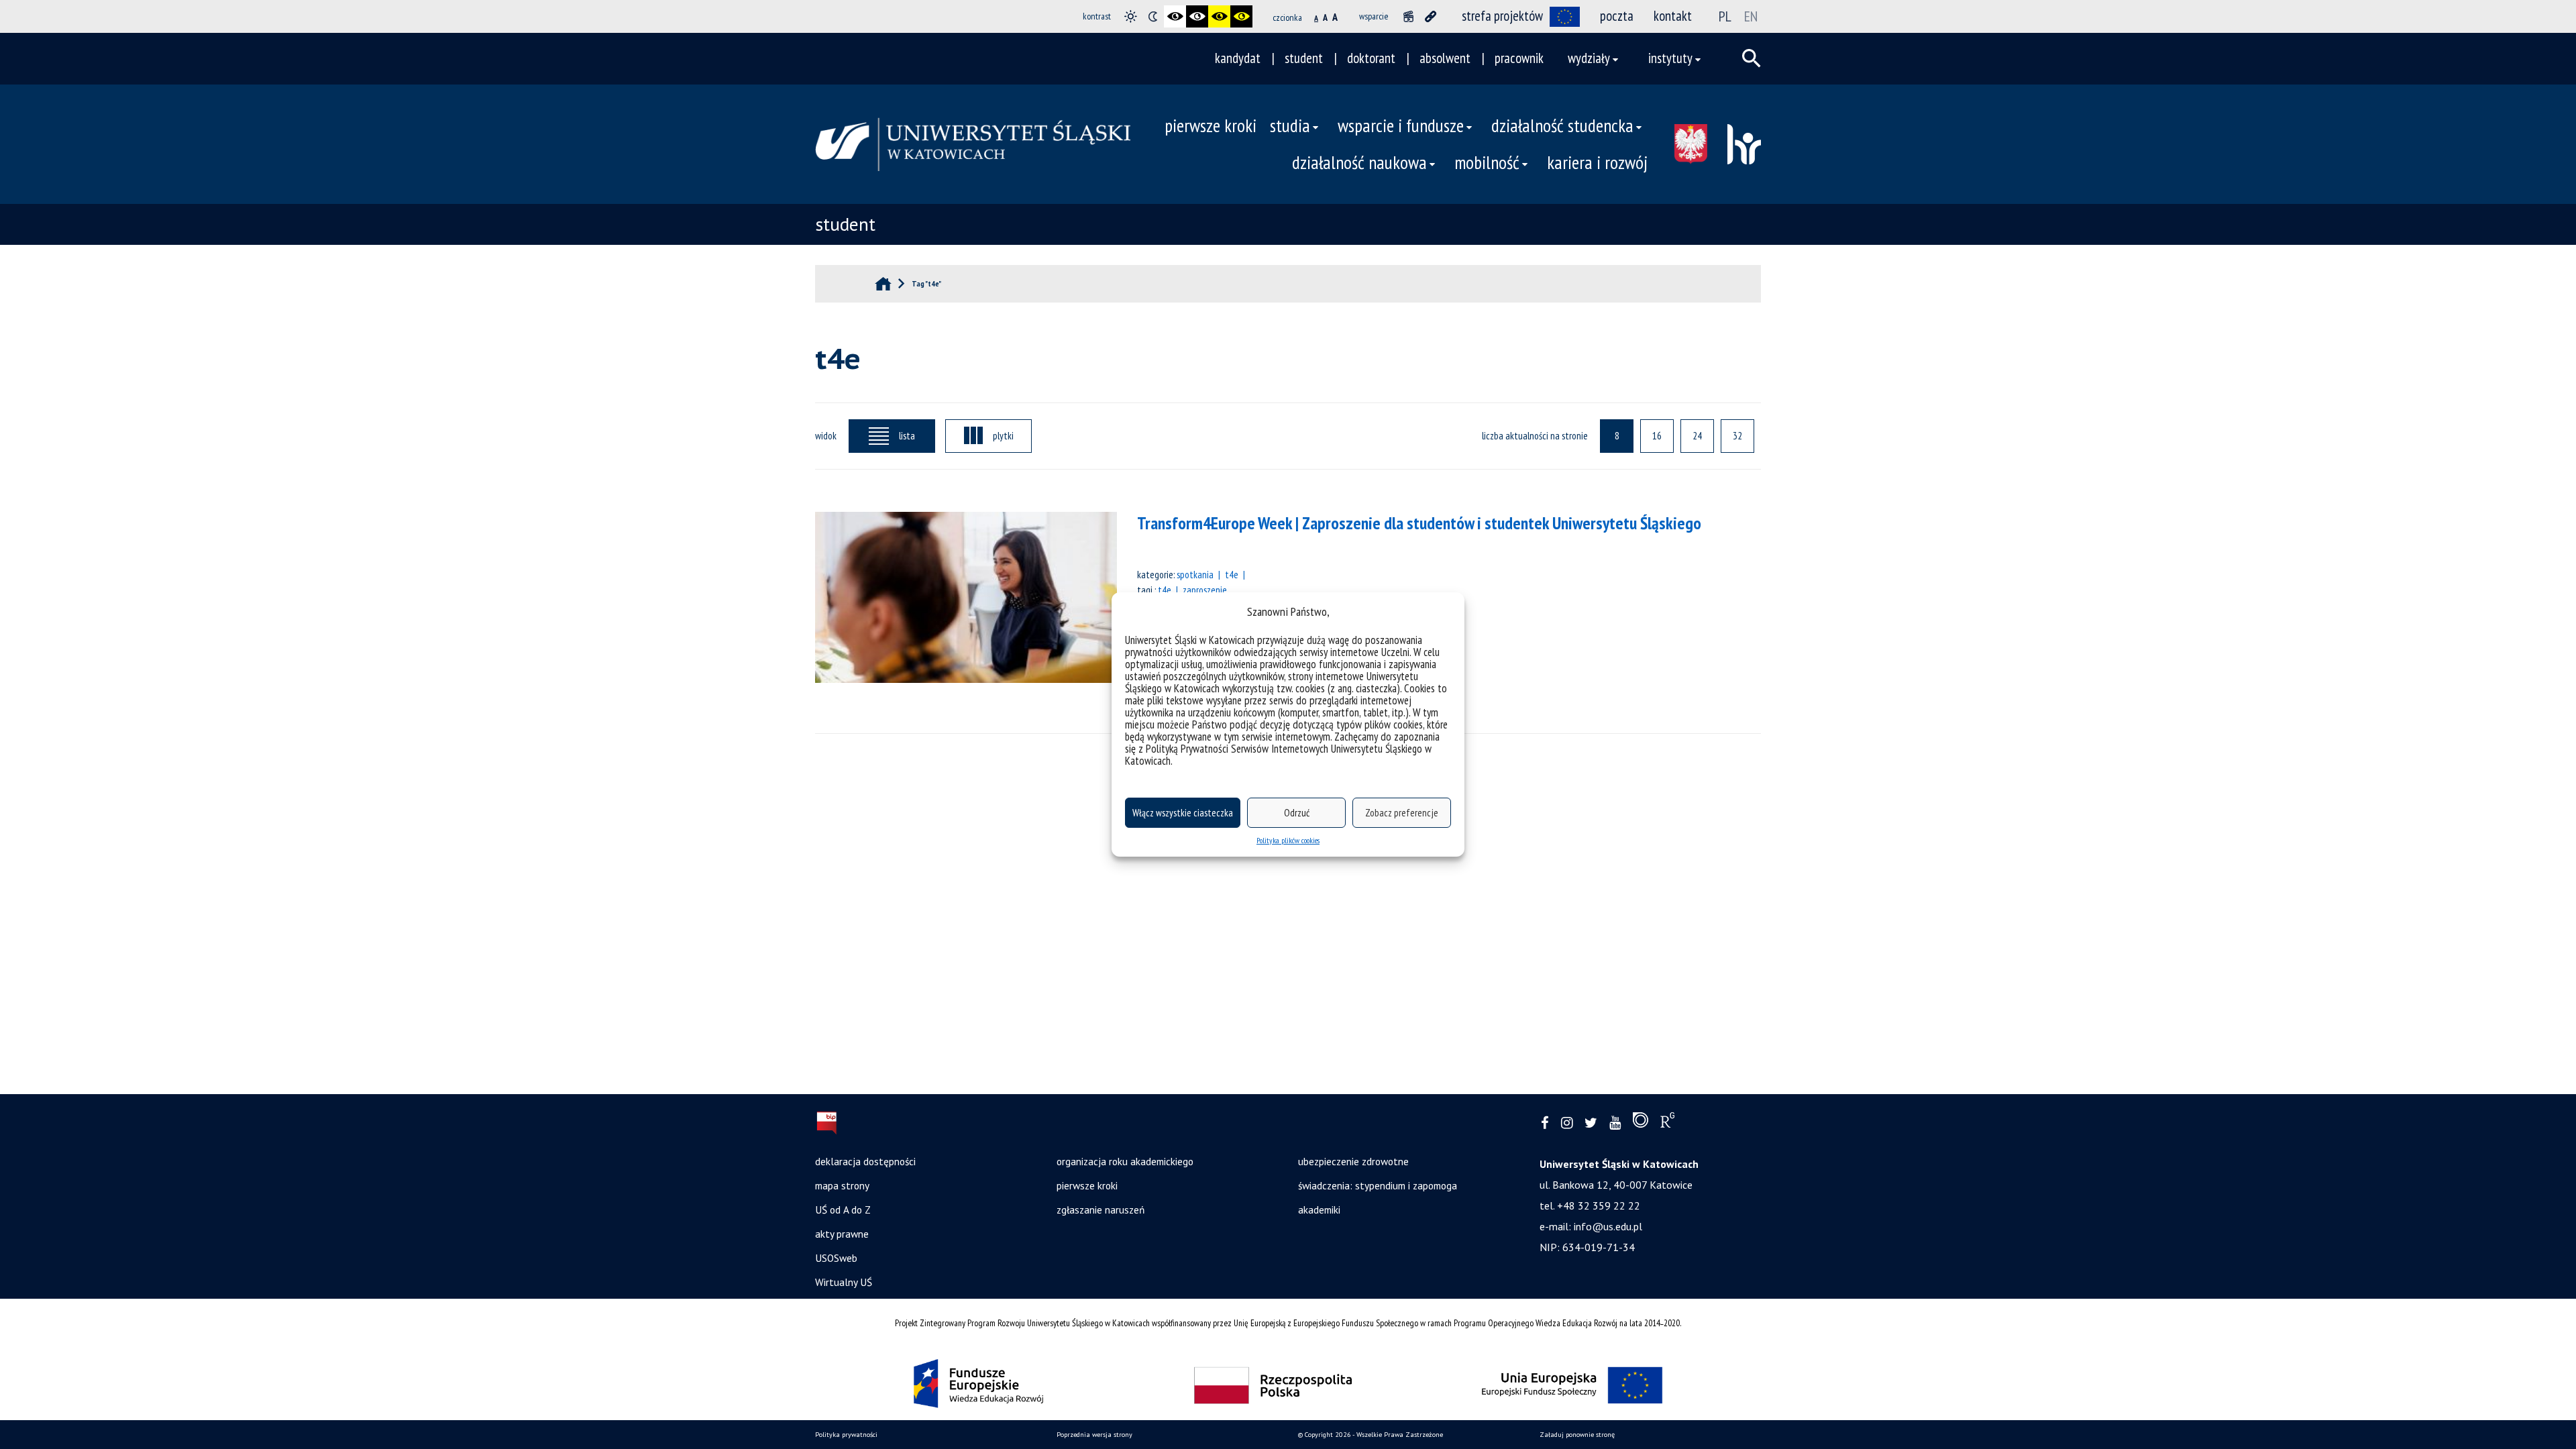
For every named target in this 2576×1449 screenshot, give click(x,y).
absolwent (1445, 58)
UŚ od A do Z (843, 1210)
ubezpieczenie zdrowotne (1353, 1161)
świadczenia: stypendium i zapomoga (1378, 1185)
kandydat (1238, 58)
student (1304, 58)
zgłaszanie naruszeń (1101, 1210)
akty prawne (842, 1234)
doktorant (1371, 58)
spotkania (1195, 574)
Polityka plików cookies (1288, 840)
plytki (1003, 435)
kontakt (1673, 16)
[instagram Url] (1567, 1123)
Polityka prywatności (846, 1435)
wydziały (1589, 58)
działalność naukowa (1359, 162)
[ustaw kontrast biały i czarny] (1197, 16)
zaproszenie (1205, 590)
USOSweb (836, 1258)
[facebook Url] (1545, 1123)
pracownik (1519, 58)
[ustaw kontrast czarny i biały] (1175, 16)
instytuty (1670, 58)
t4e (1232, 574)
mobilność (1487, 162)
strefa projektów (1502, 16)
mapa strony (842, 1185)
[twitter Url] (1591, 1123)
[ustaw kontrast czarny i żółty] (1219, 16)
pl (1725, 16)
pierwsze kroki (1211, 125)
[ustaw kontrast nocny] (1153, 16)
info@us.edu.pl (1608, 1226)
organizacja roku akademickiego (1125, 1161)
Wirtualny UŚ (844, 1282)
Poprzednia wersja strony (1094, 1435)
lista (907, 435)
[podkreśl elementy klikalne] (1431, 16)
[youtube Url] (1615, 1123)
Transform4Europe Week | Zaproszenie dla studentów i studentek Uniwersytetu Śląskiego (1419, 523)
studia (1290, 125)
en (1751, 16)
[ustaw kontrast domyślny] (1131, 16)
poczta (1617, 16)
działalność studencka (1562, 125)
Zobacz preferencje (1402, 813)
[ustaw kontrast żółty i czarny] (1241, 16)
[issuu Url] (1641, 1123)
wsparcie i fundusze (1401, 125)
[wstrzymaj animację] (1408, 16)
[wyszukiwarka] (1752, 58)
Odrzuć (1297, 813)
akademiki (1319, 1210)
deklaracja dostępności (865, 1161)
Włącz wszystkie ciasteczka (1183, 813)
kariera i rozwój (1597, 162)
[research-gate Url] (1667, 1123)
